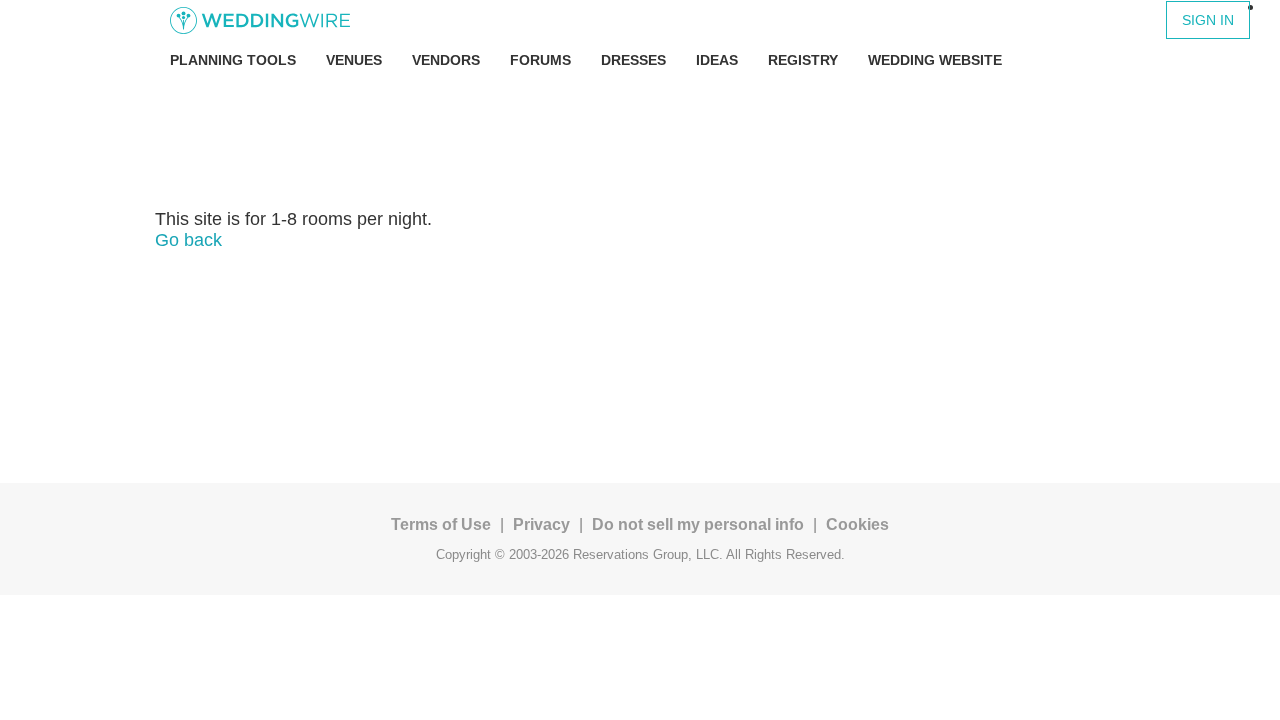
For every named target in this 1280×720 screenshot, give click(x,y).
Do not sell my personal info (698, 524)
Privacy (541, 524)
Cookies (857, 524)
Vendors (446, 60)
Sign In (1208, 20)
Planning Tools (233, 60)
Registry (803, 60)
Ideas (717, 60)
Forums (540, 60)
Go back (188, 240)
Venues (354, 60)
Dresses (633, 60)
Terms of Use (441, 524)
